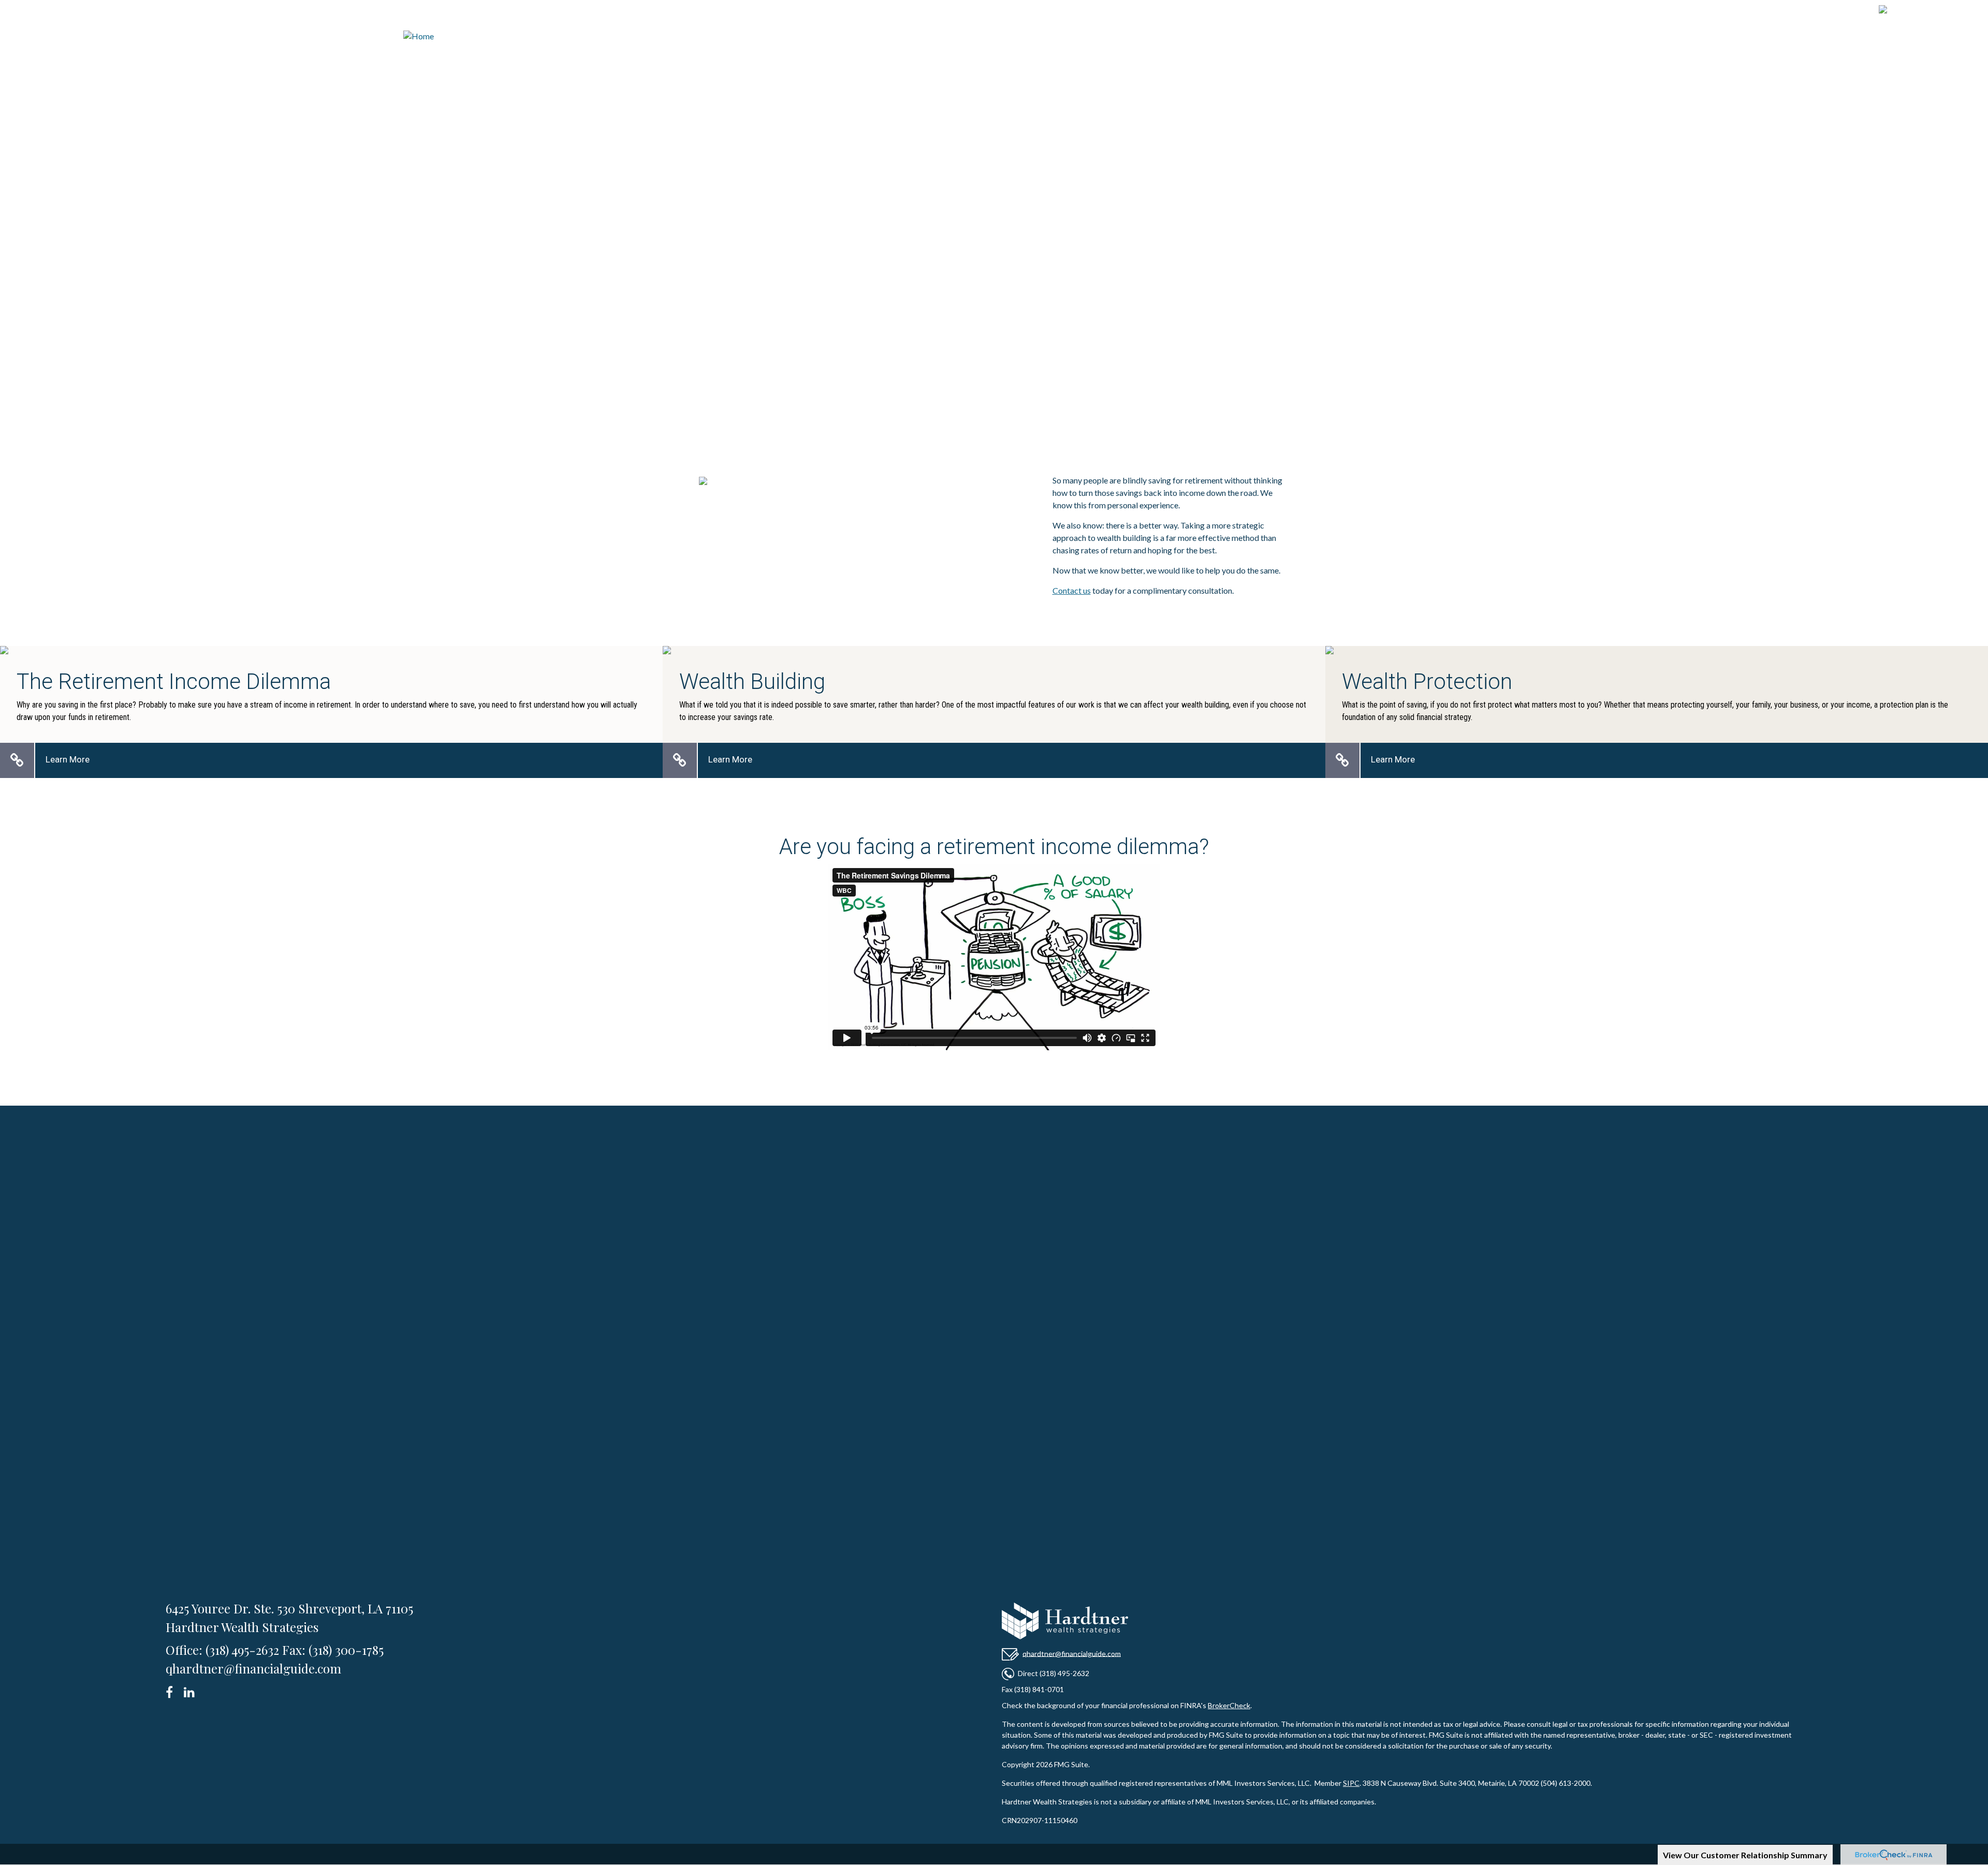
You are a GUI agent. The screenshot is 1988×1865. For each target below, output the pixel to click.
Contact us (1072, 590)
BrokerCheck (1229, 1705)
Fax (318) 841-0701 (1033, 1689)
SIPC (1351, 1783)
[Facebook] (173, 1690)
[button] (1592, 59)
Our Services (994, 306)
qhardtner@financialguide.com (1072, 1653)
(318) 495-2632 (1928, 11)
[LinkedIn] (191, 1690)
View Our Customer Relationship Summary (1745, 1855)
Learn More (68, 759)
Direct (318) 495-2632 (1054, 1673)
